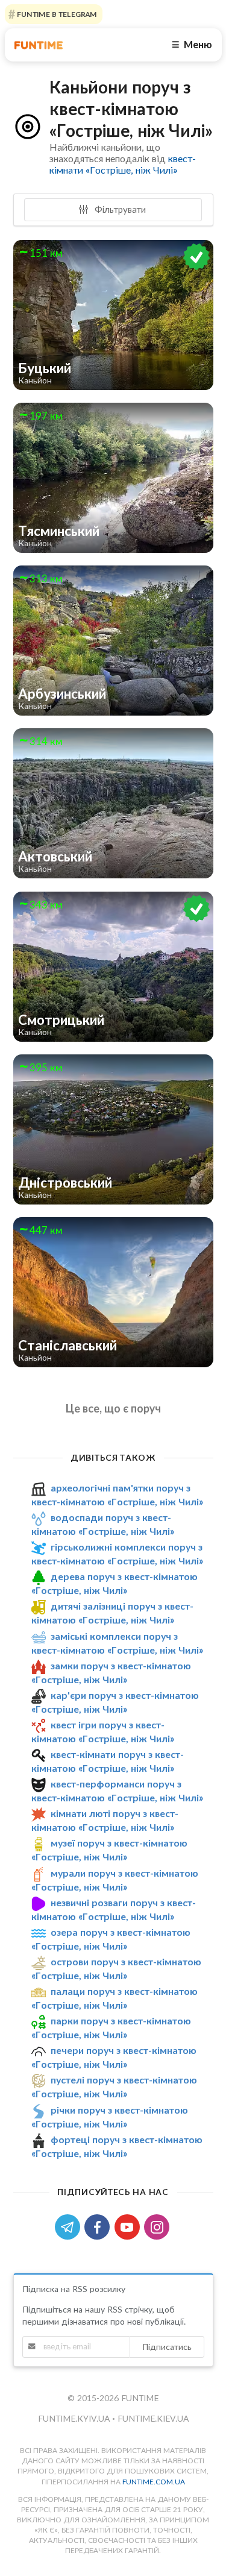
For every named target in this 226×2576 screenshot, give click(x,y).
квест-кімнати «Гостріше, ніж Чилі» (123, 164)
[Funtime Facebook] (99, 2226)
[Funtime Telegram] (70, 2226)
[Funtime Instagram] (158, 2226)
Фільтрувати (119, 209)
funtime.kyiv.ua (75, 2418)
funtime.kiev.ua (153, 2418)
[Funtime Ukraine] (39, 45)
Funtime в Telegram (56, 14)
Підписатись (167, 2347)
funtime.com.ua (154, 2482)
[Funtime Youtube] (130, 2226)
